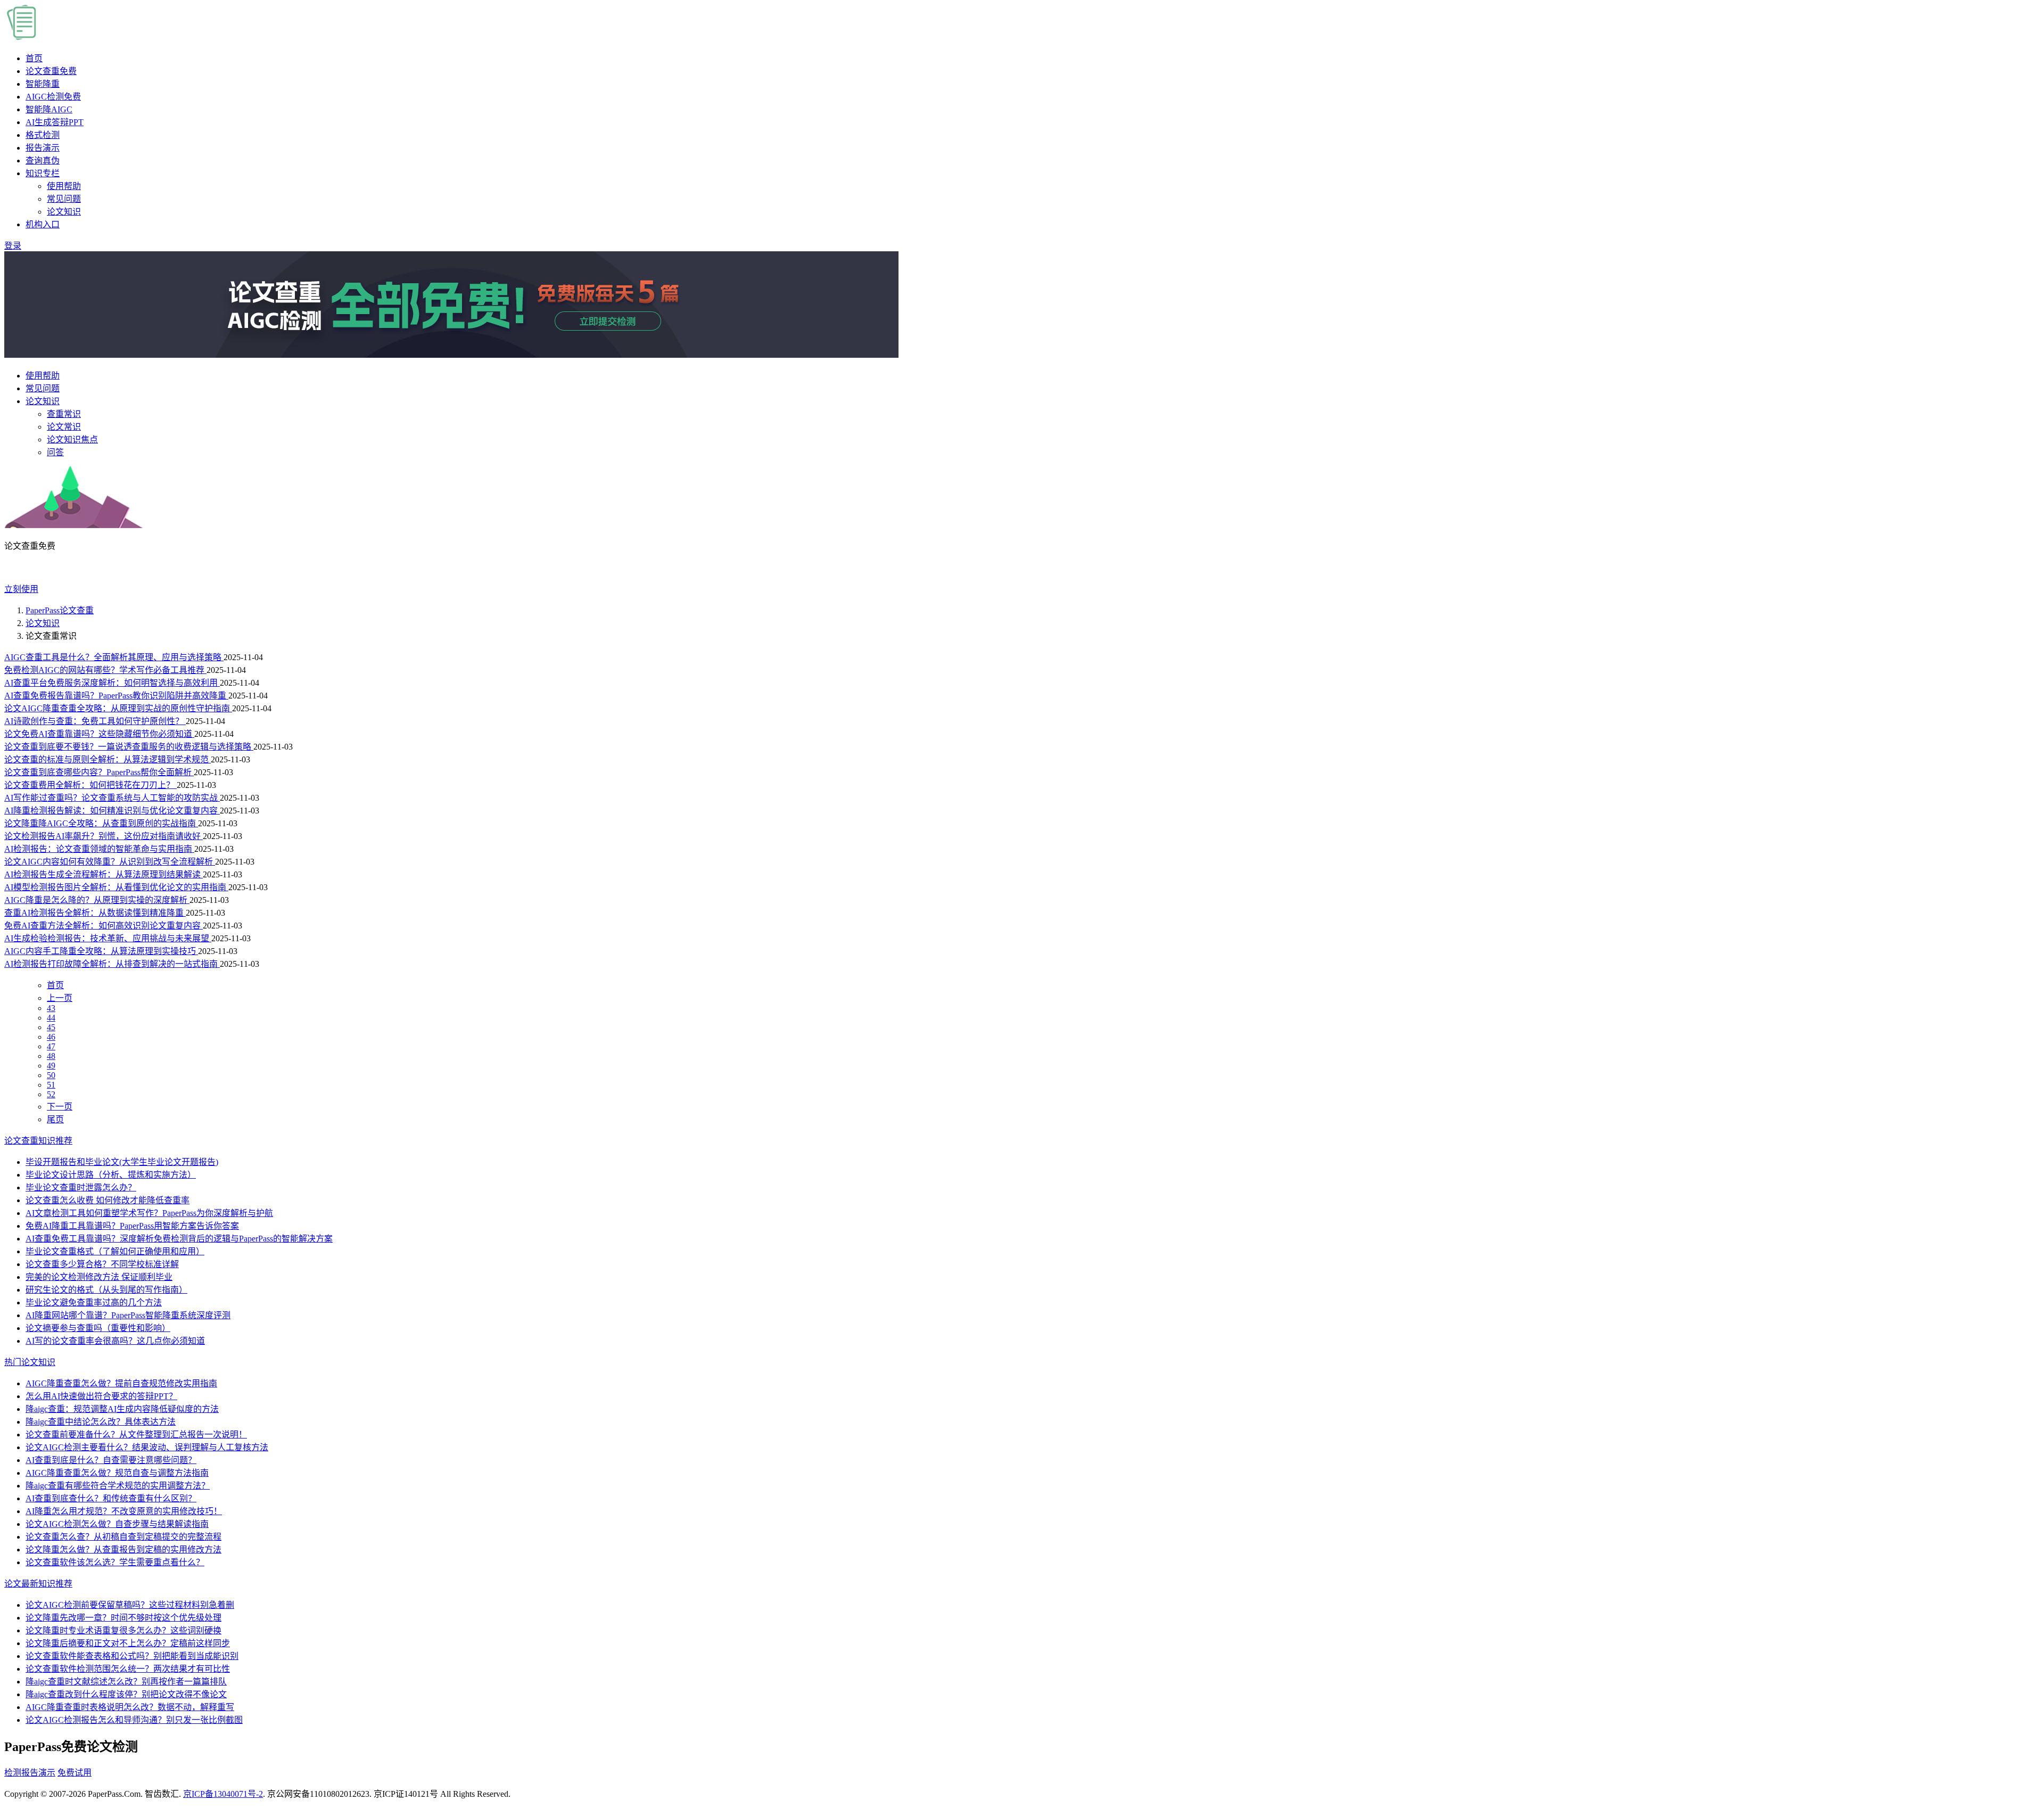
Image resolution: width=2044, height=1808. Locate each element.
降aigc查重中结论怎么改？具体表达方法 (101, 1422)
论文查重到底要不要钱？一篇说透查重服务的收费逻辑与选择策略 (129, 747)
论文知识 (64, 212)
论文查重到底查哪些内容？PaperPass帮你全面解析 (99, 772)
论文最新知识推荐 (38, 1584)
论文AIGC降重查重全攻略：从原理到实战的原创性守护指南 (118, 708)
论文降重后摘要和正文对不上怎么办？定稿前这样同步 (128, 1643)
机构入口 (43, 224)
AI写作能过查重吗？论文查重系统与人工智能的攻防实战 (112, 798)
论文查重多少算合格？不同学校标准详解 (102, 1264)
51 (51, 1085)
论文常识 (64, 427)
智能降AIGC (49, 109)
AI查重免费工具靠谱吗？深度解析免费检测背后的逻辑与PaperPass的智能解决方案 (179, 1239)
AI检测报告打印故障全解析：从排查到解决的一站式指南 (112, 964)
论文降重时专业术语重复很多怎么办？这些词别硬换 (123, 1630)
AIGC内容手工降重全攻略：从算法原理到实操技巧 (101, 951)
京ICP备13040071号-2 (223, 1794)
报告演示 (43, 148)
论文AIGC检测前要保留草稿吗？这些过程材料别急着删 (130, 1605)
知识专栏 (43, 173)
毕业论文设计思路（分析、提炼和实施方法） (111, 1175)
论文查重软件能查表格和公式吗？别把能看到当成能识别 (132, 1656)
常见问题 (64, 199)
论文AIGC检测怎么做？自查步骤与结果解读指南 (117, 1524)
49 (51, 1066)
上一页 (60, 998)
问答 (55, 452)
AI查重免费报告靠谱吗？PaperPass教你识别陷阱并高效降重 (116, 696)
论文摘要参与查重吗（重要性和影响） (98, 1328)
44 (51, 1018)
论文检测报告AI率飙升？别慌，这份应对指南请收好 (104, 836)
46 (51, 1037)
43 (51, 1008)
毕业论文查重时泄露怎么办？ (81, 1187)
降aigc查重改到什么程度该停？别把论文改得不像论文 (126, 1694)
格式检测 (43, 135)
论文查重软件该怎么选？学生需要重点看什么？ (115, 1562)
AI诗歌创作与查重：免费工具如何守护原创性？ (95, 721)
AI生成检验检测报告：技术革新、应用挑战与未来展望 (108, 938)
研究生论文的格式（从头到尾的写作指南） (106, 1290)
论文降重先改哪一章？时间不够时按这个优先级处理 (123, 1618)
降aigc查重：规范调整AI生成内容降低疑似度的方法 (122, 1409)
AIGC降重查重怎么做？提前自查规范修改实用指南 (121, 1383)
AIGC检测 (53, 97)
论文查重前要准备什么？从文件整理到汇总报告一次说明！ (136, 1435)
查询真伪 (43, 161)
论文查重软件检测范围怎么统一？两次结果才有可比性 (128, 1669)
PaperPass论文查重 (60, 610)
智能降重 (43, 84)
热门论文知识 (30, 1362)
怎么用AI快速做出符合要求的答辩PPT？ (101, 1396)
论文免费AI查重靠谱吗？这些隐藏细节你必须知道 (99, 734)
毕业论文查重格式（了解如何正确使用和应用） (115, 1251)
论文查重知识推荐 (38, 1141)
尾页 (55, 1119)
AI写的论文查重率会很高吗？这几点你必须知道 (115, 1341)
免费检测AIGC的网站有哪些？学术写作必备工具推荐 (105, 670)
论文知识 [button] (43, 401)
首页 (34, 58)
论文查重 (51, 71)
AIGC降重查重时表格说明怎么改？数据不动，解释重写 (130, 1707)
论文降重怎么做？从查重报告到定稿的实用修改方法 (123, 1550)
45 (51, 1027)
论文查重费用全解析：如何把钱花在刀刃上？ (90, 785)
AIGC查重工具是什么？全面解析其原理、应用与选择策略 (114, 657)
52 (51, 1094)
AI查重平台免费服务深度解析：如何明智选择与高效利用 (112, 683)
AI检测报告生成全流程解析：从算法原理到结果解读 (104, 874)
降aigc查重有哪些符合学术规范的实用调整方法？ (118, 1486)
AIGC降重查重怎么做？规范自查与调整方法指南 (117, 1473)
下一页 (60, 1107)
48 (51, 1056)
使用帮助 (64, 186)
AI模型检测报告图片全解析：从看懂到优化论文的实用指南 (116, 887)
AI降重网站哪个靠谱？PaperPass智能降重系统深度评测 (128, 1315)
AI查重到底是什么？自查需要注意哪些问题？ (111, 1460)
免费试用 (75, 1773)
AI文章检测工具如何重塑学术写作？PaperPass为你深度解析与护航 (149, 1213)
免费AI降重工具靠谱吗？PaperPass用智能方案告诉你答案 (132, 1226)
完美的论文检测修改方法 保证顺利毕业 (99, 1277)
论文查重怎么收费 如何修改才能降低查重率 (108, 1200)
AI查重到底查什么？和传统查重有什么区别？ (111, 1498)
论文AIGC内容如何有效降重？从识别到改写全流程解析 (110, 862)
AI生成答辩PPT (55, 122)
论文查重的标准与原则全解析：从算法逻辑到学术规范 (108, 759)
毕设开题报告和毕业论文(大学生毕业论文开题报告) (122, 1162)
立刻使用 (21, 589)
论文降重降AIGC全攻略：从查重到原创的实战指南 (101, 823)
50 (51, 1075)
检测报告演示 (30, 1773)
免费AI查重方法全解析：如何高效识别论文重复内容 (104, 926)
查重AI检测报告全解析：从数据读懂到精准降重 (95, 913)
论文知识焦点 (72, 439)
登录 (13, 246)
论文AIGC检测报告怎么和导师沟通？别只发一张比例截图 (134, 1720)
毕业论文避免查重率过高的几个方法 (94, 1302)
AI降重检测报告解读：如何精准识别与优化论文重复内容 (112, 811)
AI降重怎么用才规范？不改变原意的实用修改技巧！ (124, 1511)
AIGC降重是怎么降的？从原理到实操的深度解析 (97, 900)
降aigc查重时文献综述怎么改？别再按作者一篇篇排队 (126, 1682)
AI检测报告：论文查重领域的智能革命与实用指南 (99, 849)
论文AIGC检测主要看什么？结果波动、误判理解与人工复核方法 (147, 1447)
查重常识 (64, 414)
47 (51, 1046)
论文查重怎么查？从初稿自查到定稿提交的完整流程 (123, 1537)
